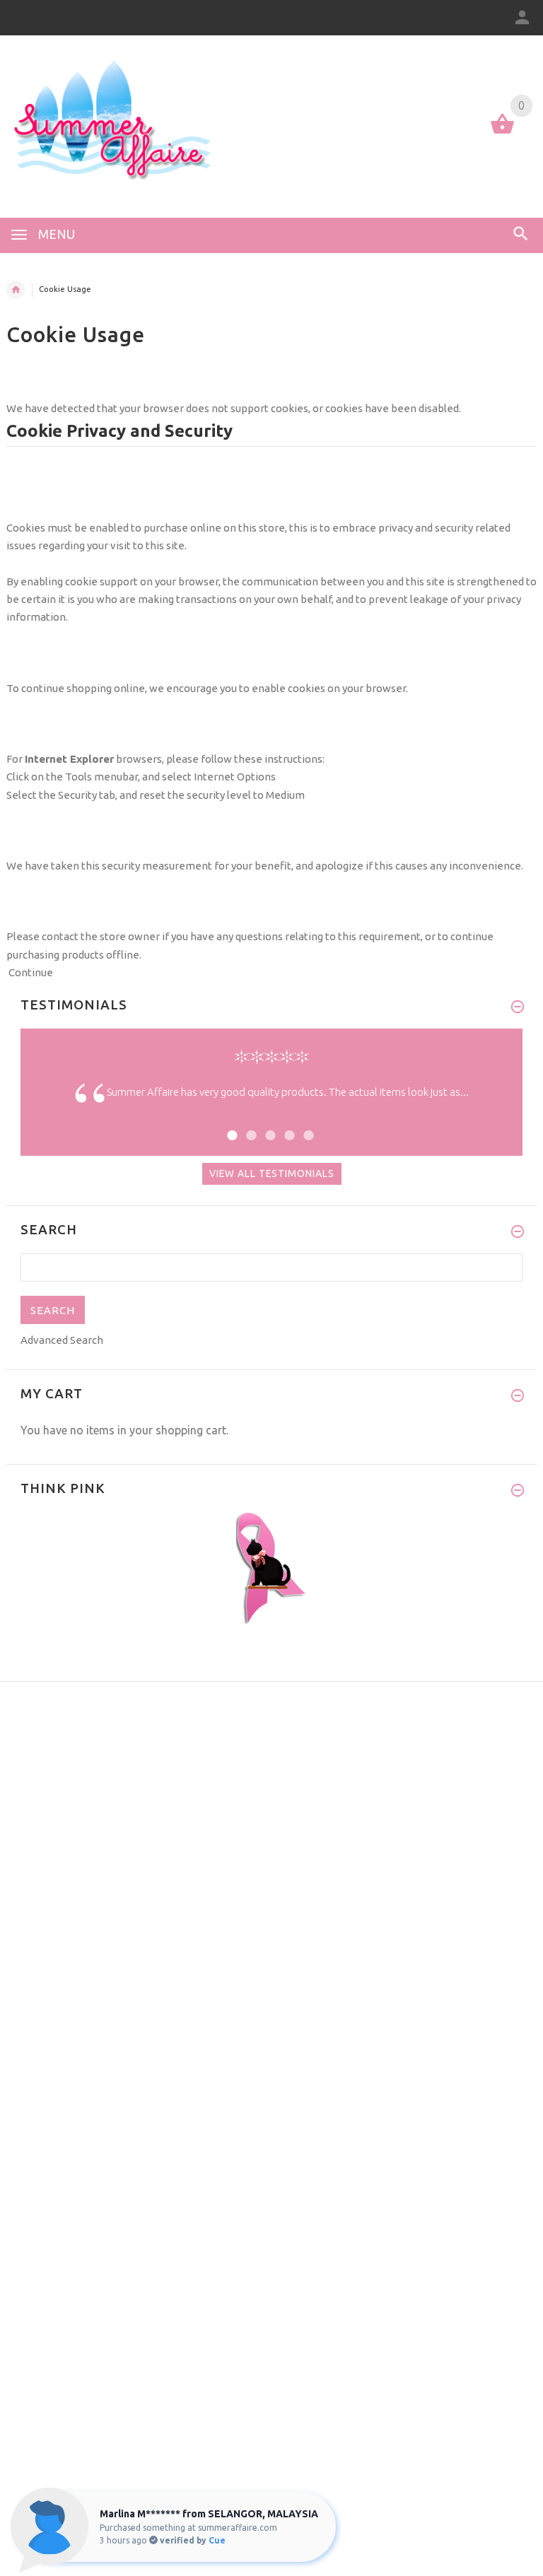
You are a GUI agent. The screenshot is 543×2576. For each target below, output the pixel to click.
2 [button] (249, 1126)
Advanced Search (62, 1340)
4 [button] (287, 1126)
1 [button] (230, 1126)
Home (16, 290)
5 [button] (306, 1126)
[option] (271, 1103)
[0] (502, 133)
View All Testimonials (272, 1173)
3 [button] (268, 1126)
